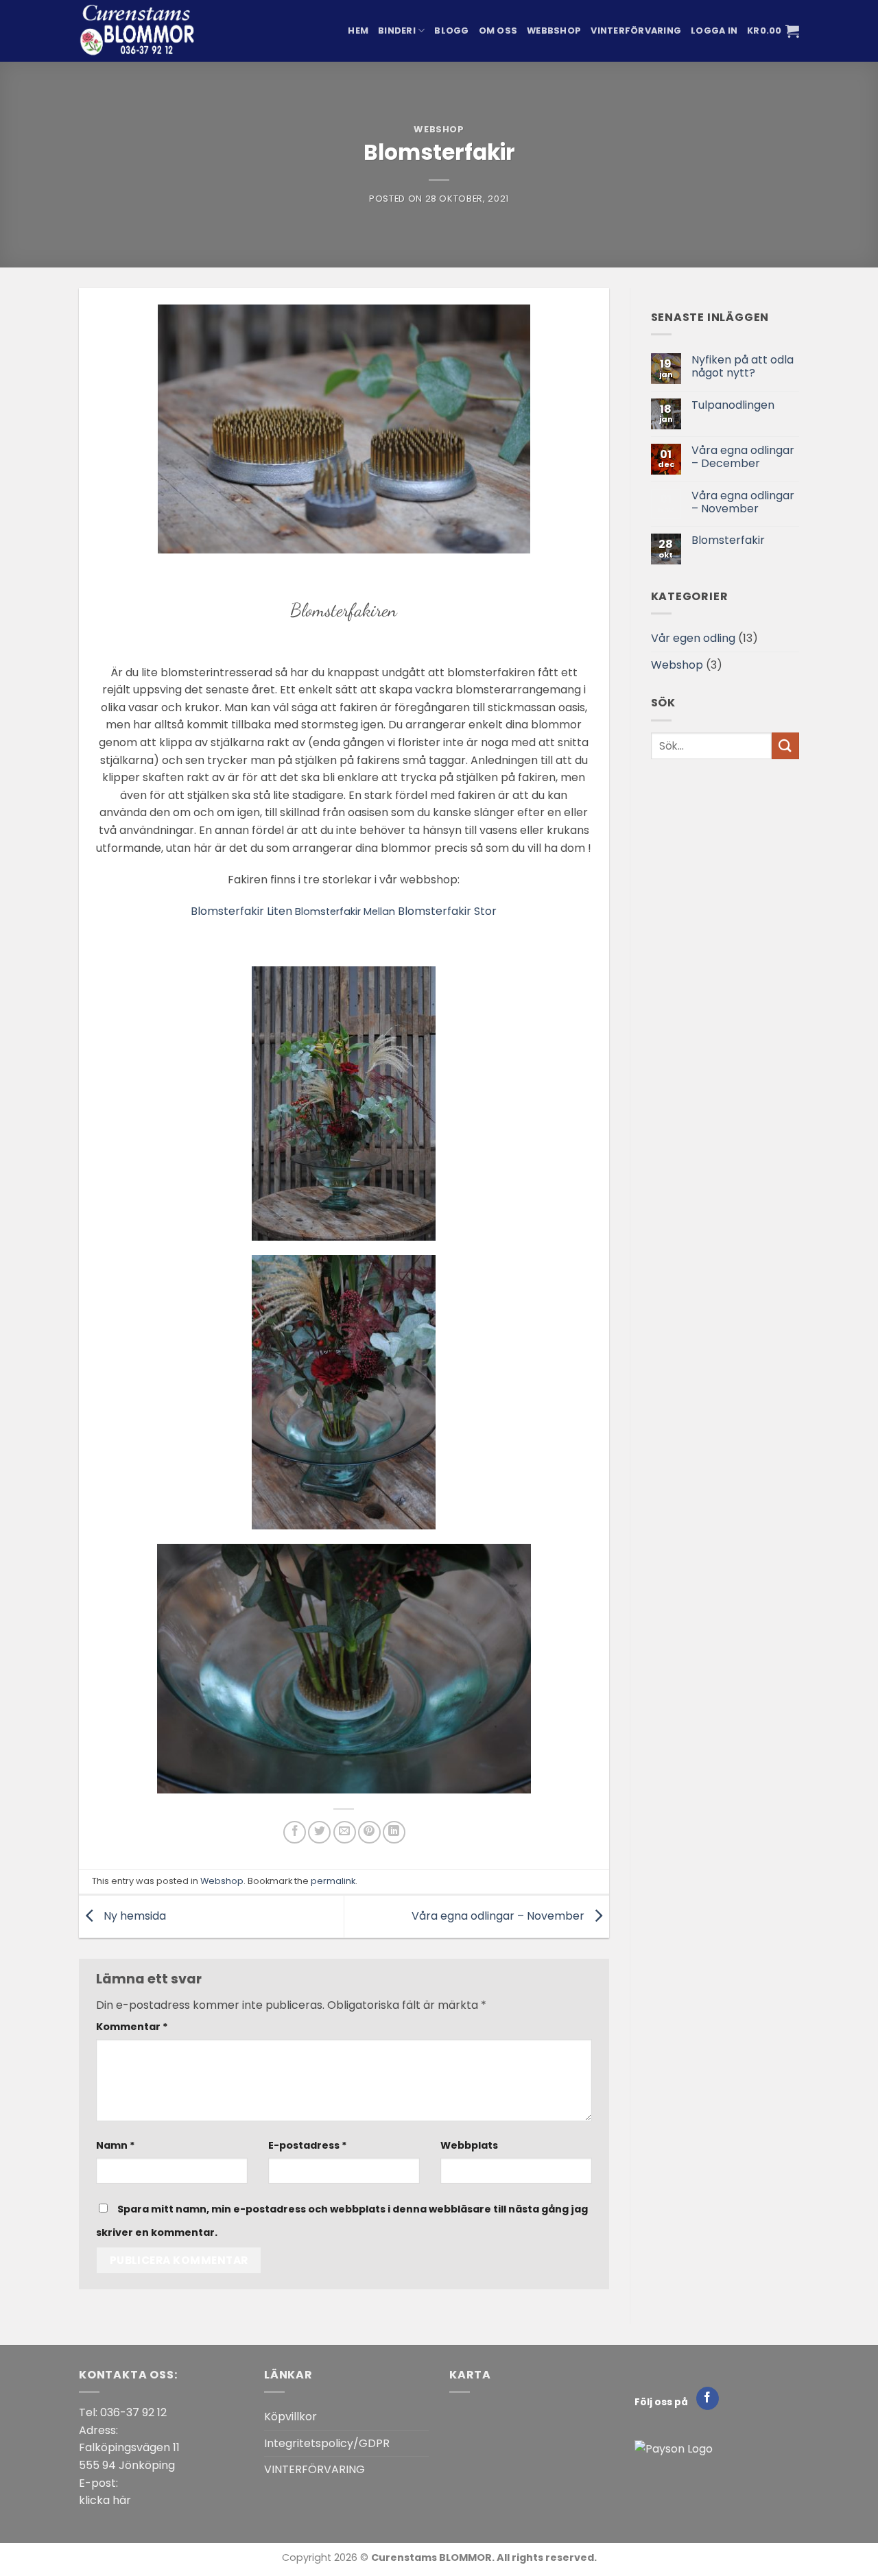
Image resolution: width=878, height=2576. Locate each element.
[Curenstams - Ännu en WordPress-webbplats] (147, 31)
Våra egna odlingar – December (743, 457)
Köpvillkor (290, 2417)
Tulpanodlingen (733, 405)
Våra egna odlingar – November (499, 1916)
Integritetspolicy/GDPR (327, 2443)
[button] (714, 31)
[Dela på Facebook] (295, 1832)
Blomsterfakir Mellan (345, 911)
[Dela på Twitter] (319, 1832)
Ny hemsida (133, 1916)
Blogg (451, 31)
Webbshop (554, 31)
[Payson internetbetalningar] (674, 2448)
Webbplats (469, 2145)
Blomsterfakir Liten (241, 911)
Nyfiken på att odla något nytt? (743, 366)
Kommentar (132, 2027)
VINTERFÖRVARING (315, 2469)
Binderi (397, 31)
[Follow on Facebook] (708, 2398)
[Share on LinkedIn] (394, 1832)
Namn (116, 2145)
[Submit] (785, 746)
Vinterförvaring (636, 31)
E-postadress (308, 2145)
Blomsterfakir (728, 540)
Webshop (439, 129)
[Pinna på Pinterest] (369, 1832)
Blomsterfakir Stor (447, 911)
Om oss (498, 31)
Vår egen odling (693, 638)
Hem (358, 31)
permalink (333, 1881)
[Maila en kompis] (345, 1832)
